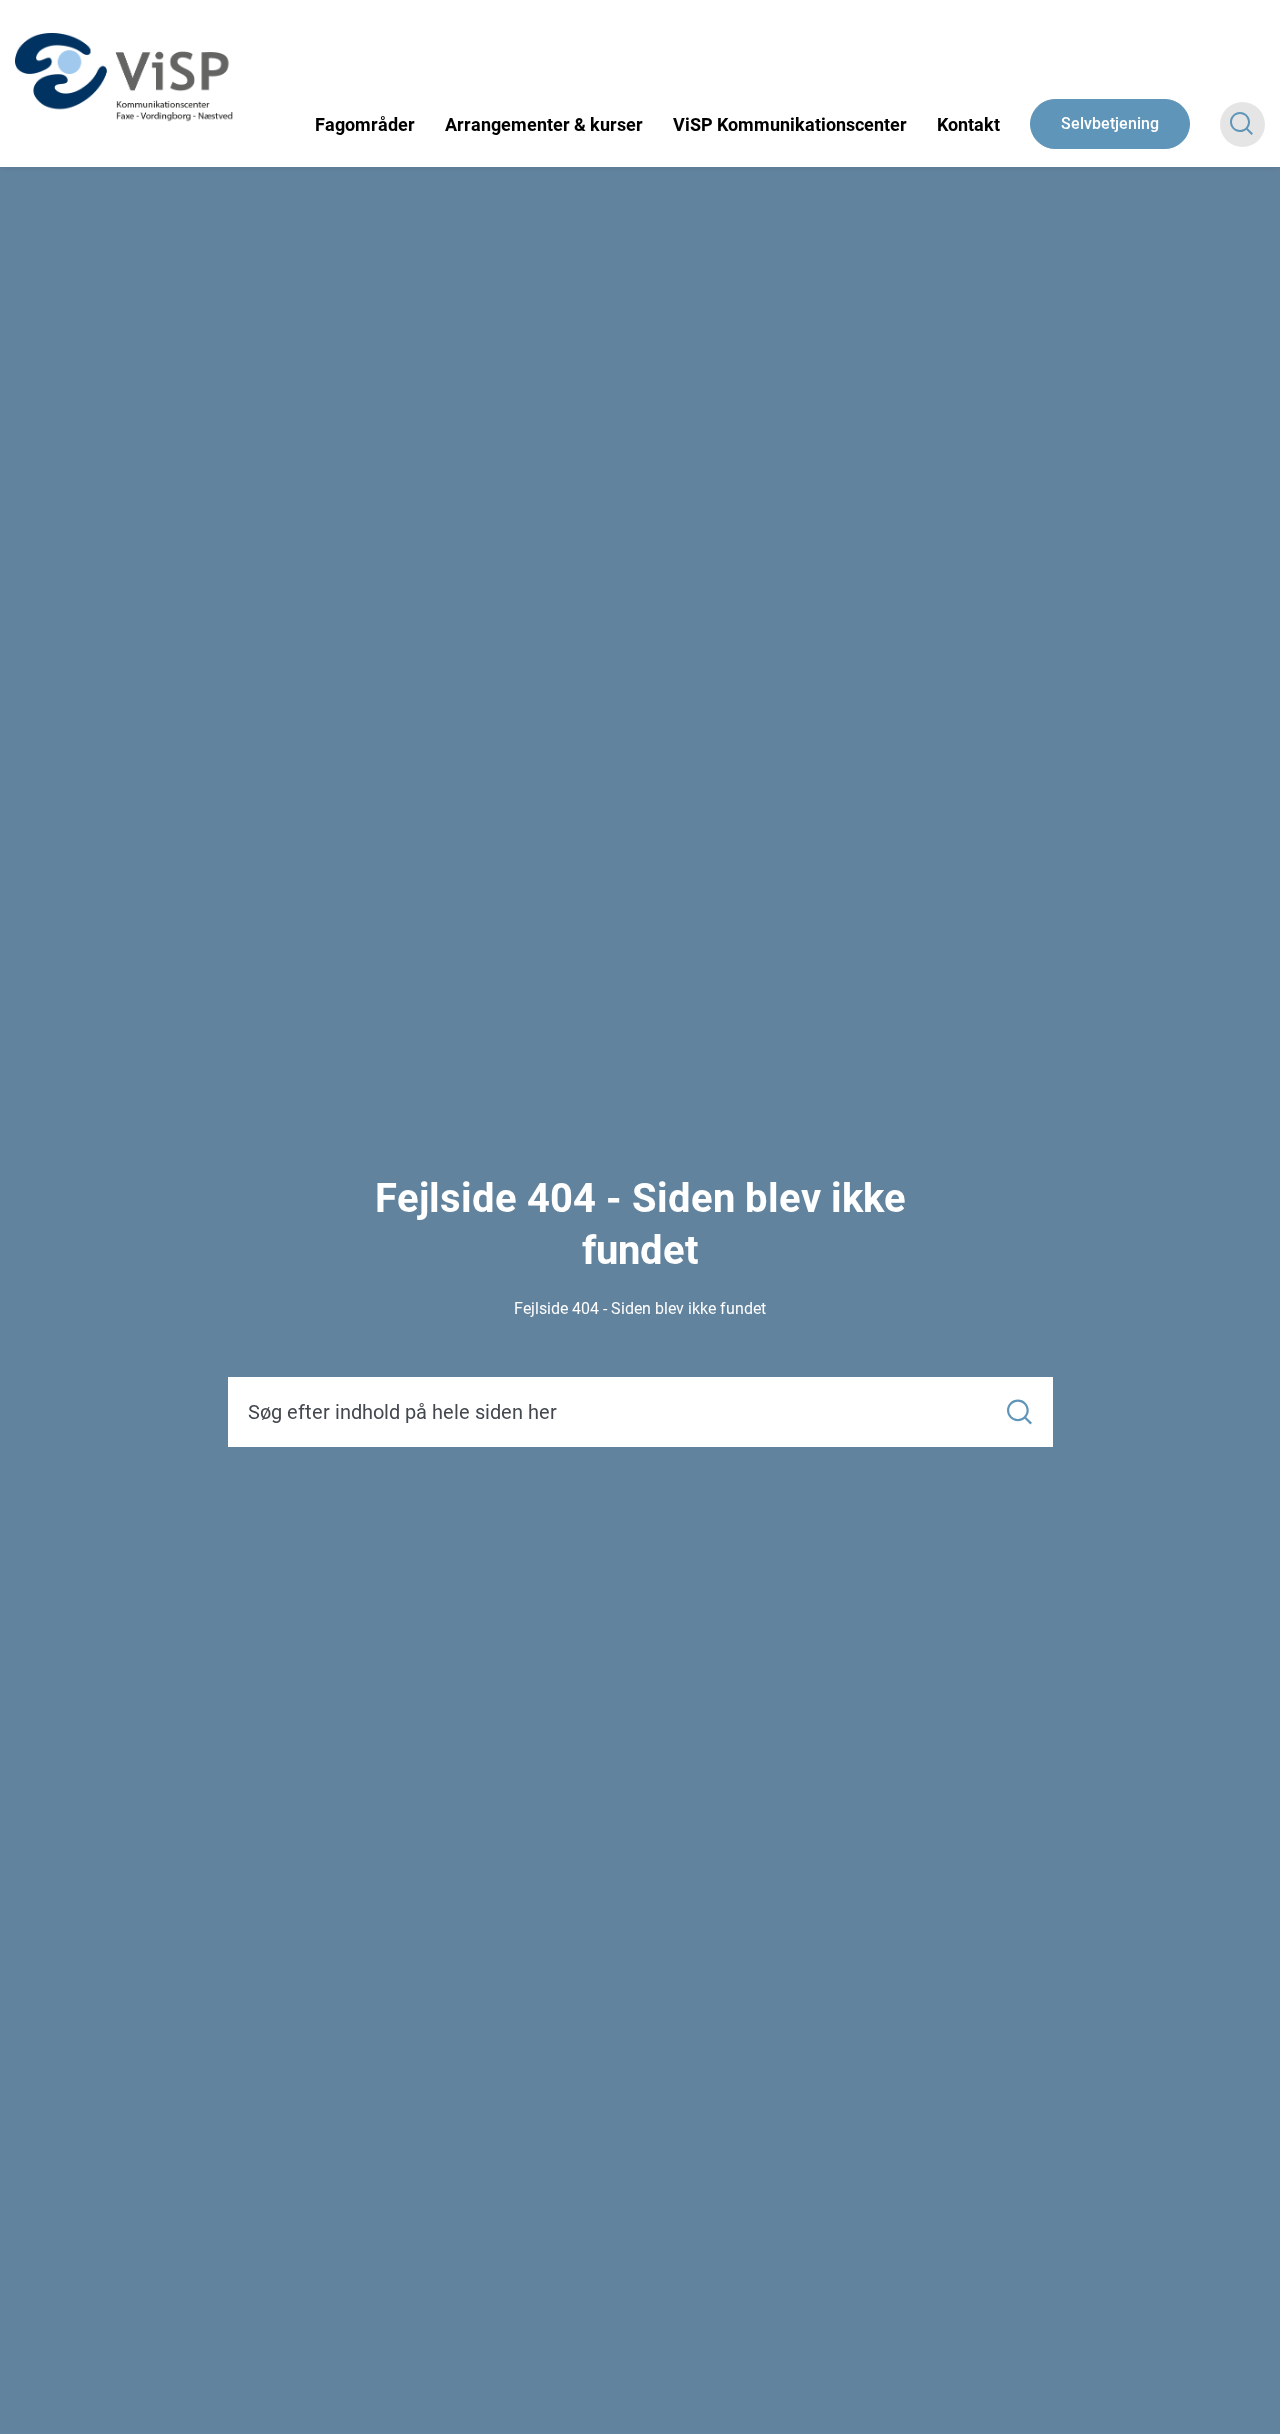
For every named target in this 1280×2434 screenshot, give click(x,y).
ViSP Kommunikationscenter (790, 124)
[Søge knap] (1242, 124)
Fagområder (365, 124)
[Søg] (1019, 1412)
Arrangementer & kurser (544, 124)
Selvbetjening (1110, 123)
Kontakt (968, 124)
